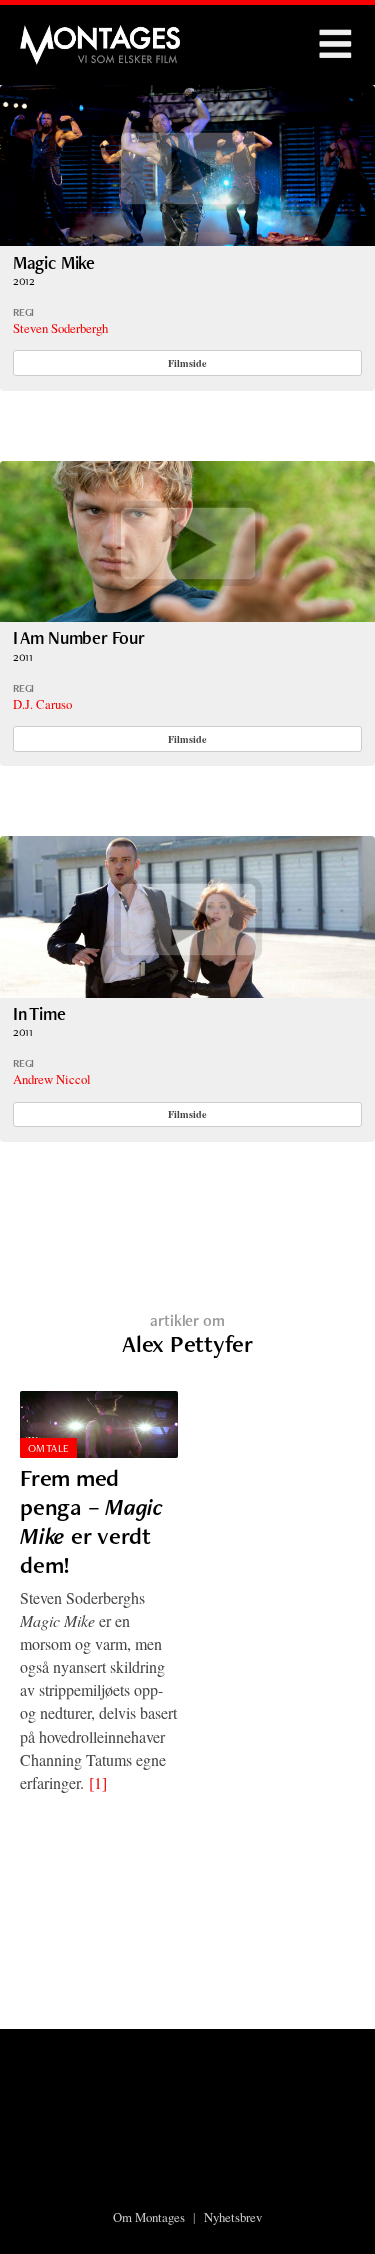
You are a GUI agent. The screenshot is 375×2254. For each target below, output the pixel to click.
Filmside (187, 363)
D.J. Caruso (42, 704)
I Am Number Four (79, 637)
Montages (53, 35)
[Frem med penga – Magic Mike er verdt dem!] (99, 1425)
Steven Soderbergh (60, 328)
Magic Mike (54, 262)
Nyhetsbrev (233, 2217)
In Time (39, 1013)
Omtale (49, 1448)
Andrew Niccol (52, 1079)
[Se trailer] (187, 239)
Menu (335, 45)
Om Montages (149, 2217)
